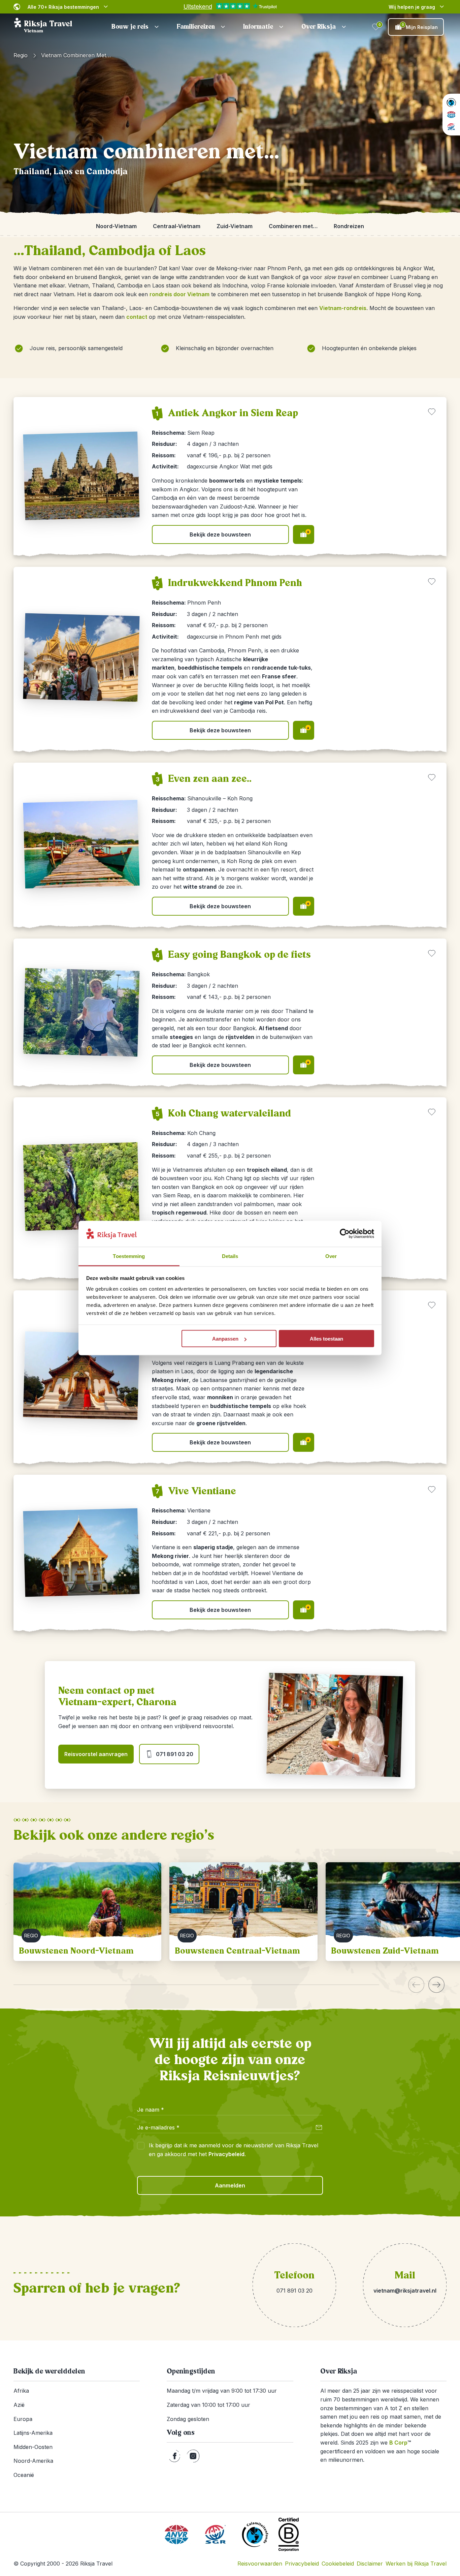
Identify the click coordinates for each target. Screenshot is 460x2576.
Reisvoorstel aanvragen (96, 1754)
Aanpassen (225, 1339)
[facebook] (175, 2456)
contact (137, 317)
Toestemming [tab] (129, 1256)
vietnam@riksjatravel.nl (405, 2291)
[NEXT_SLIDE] (436, 1985)
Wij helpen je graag (412, 7)
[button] (136, 27)
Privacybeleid (226, 2154)
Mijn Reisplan (420, 26)
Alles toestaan (326, 1339)
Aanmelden (230, 2185)
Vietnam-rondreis (343, 308)
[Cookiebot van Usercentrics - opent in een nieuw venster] (345, 1234)
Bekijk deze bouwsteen (220, 534)
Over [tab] (331, 1256)
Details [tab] (230, 1256)
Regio (21, 55)
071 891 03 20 (175, 1754)
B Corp (400, 2443)
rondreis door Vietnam (179, 294)
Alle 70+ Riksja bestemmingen (63, 7)
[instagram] (193, 2456)
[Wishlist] (376, 27)
